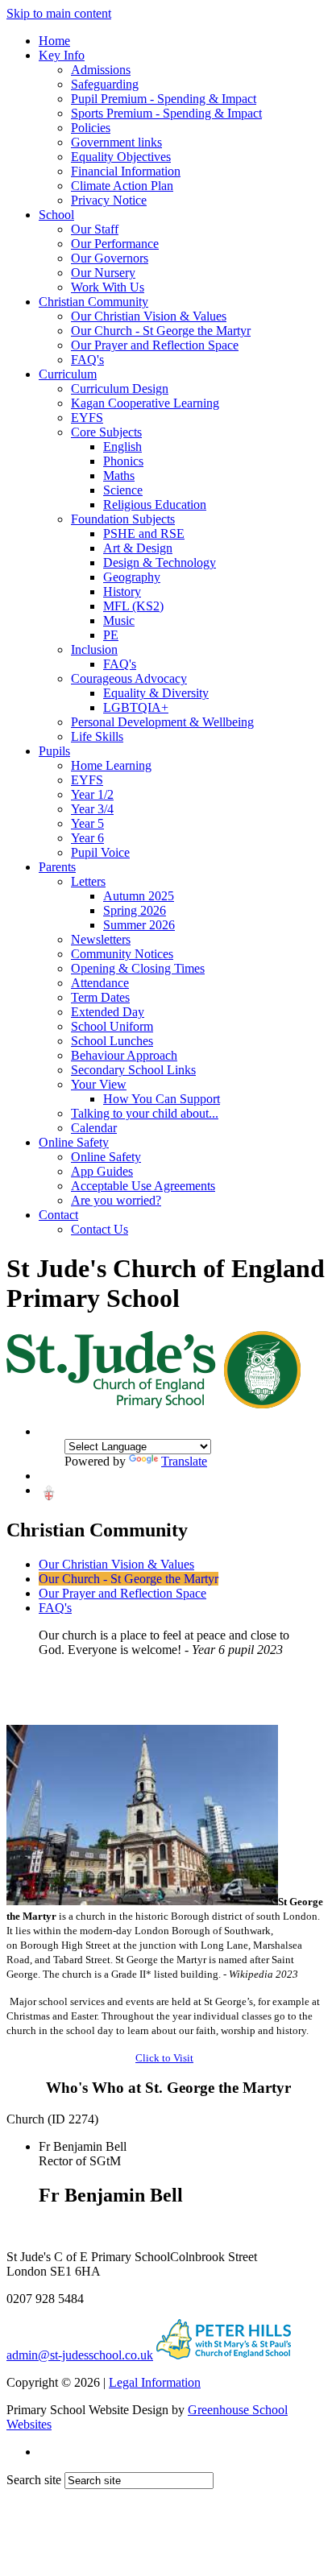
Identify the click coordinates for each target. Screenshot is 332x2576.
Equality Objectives (121, 157)
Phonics (123, 461)
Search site (34, 2480)
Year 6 (87, 838)
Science (123, 490)
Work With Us (108, 287)
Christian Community (93, 302)
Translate (184, 1461)
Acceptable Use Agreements (143, 1186)
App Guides (102, 1171)
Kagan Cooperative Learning (145, 403)
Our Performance (115, 244)
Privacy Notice (109, 200)
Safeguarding (105, 84)
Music (119, 620)
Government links (116, 142)
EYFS (87, 418)
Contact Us (100, 1229)
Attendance (100, 983)
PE (111, 635)
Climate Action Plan (122, 186)
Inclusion (94, 649)
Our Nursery (103, 273)
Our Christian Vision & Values (149, 316)
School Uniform (112, 1026)
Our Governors (110, 258)
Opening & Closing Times (138, 968)
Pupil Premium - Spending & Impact (164, 99)
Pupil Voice (100, 852)
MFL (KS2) (133, 606)
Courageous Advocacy (129, 678)
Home (54, 41)
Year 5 (87, 823)
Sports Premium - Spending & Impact (166, 113)
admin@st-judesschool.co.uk (80, 2355)
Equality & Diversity (156, 693)
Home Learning (111, 765)
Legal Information (155, 2382)
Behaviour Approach (124, 1055)
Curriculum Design (120, 389)
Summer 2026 (139, 925)
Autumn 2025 (139, 896)
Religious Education (155, 504)
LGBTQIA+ (136, 707)
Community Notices (122, 954)
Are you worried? (116, 1200)
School (56, 215)
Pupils (54, 751)
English (122, 447)
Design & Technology (160, 562)
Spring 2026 (135, 910)
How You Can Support (162, 1099)
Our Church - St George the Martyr (161, 331)
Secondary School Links (133, 1070)
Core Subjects (106, 432)
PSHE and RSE (144, 533)
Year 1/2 (92, 794)
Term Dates (100, 997)
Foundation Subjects (123, 519)
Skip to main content (59, 13)
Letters (88, 881)
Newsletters (101, 939)
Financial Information (126, 171)
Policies (91, 128)
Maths (119, 476)
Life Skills (97, 736)
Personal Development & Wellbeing (162, 722)
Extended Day (108, 1012)
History (122, 591)
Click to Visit (164, 2058)
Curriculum (68, 374)
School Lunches (112, 1041)
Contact (58, 1215)
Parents (57, 867)
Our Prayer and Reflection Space (155, 345)
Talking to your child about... (145, 1113)
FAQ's (87, 360)
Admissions (101, 70)
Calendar (94, 1128)
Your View (99, 1084)
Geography (132, 577)
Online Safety (74, 1142)
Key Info (62, 55)
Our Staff (95, 229)
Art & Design (138, 548)
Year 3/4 (92, 809)
